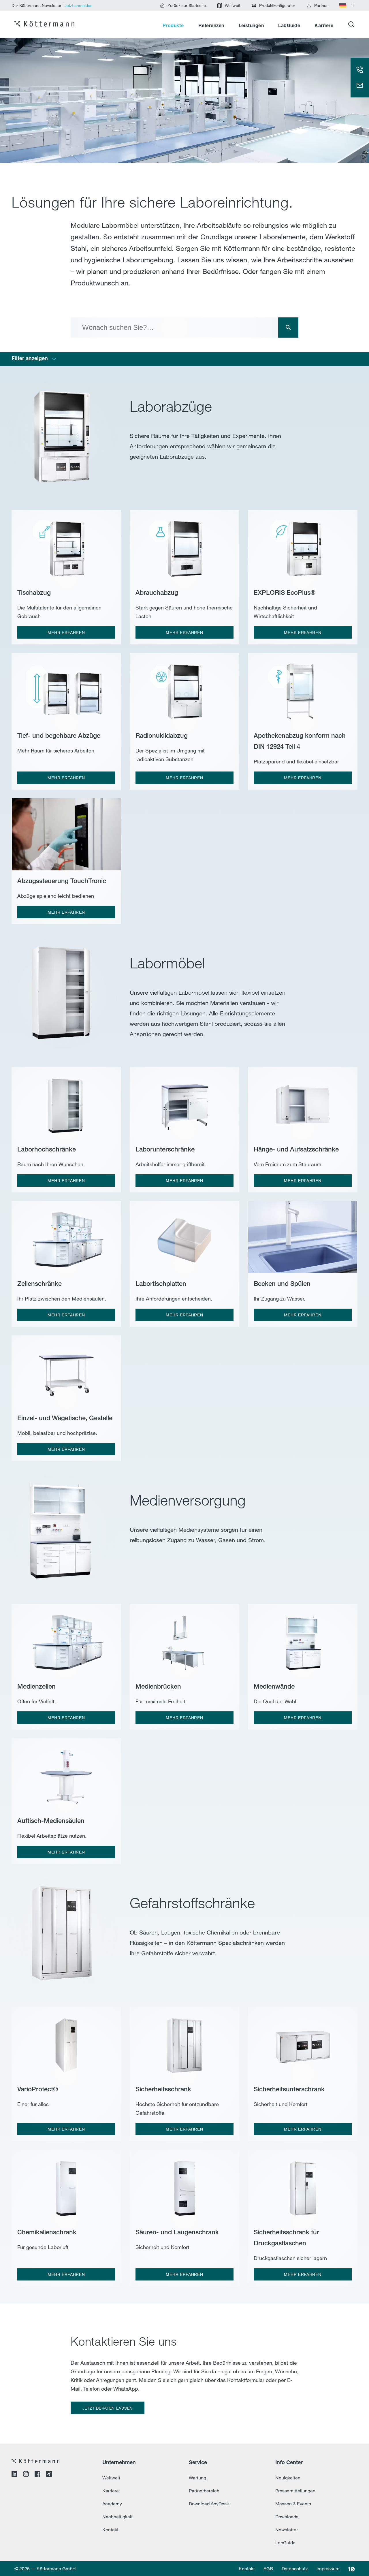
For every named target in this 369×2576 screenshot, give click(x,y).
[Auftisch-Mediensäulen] (66, 1773)
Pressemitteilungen (295, 2491)
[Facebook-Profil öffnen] (37, 2475)
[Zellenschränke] (66, 1236)
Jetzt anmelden (79, 5)
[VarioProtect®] (66, 2042)
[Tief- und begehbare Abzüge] (66, 688)
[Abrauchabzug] (184, 545)
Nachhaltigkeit (117, 2517)
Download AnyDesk (209, 2504)
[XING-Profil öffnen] (49, 2475)
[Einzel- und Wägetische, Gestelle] (66, 1371)
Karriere (324, 26)
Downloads (287, 2517)
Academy (112, 2504)
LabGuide (289, 26)
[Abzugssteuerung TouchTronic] (66, 833)
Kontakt (110, 2530)
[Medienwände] (303, 1639)
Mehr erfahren (66, 633)
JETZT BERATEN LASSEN (108, 2408)
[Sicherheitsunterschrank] (303, 2042)
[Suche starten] (288, 328)
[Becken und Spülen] (303, 1236)
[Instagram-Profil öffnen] (26, 2475)
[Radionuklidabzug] (184, 688)
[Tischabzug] (66, 545)
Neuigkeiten (288, 2478)
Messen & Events (293, 2504)
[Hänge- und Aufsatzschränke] (303, 1102)
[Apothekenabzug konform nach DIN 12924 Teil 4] (303, 688)
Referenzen (211, 26)
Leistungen (251, 26)
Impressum (328, 2569)
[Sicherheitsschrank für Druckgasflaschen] (303, 2185)
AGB (268, 2569)
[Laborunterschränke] (184, 1102)
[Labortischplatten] (184, 1236)
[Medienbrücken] (184, 1639)
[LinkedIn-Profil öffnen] (14, 2475)
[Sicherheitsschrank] (184, 2042)
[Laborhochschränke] (66, 1102)
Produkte (173, 26)
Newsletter (287, 2530)
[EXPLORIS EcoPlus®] (303, 545)
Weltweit (111, 2478)
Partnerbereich (204, 2491)
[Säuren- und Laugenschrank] (184, 2185)
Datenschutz (295, 2569)
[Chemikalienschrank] (66, 2185)
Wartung (197, 2478)
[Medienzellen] (66, 1639)
